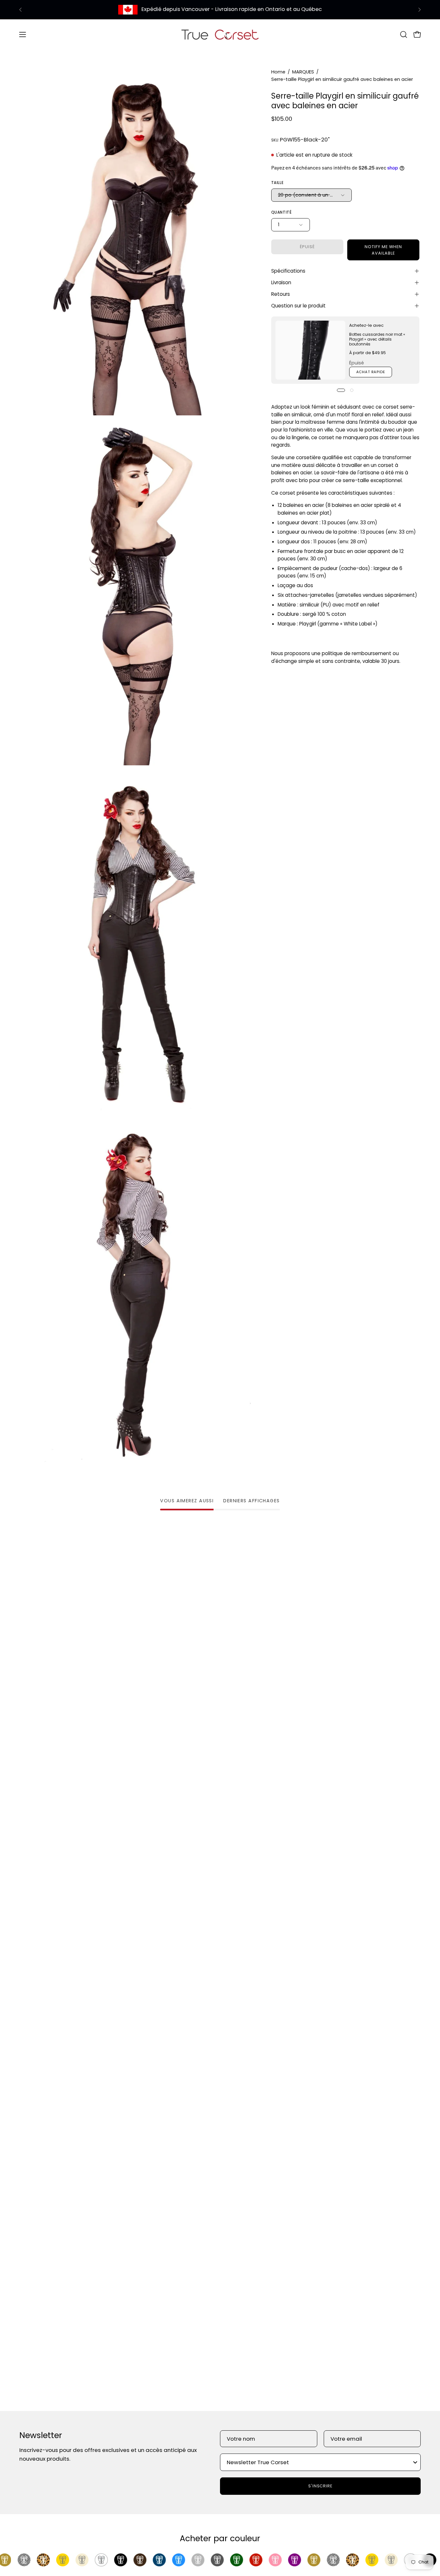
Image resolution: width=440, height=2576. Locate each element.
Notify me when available (383, 250)
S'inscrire (320, 2486)
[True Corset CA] (220, 34)
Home (278, 72)
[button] (404, 34)
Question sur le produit (298, 306)
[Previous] (21, 10)
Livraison (281, 282)
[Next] (419, 10)
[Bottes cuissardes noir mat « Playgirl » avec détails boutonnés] (310, 350)
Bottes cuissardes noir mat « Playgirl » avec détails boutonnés (377, 339)
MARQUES (303, 72)
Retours (281, 294)
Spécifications (288, 271)
